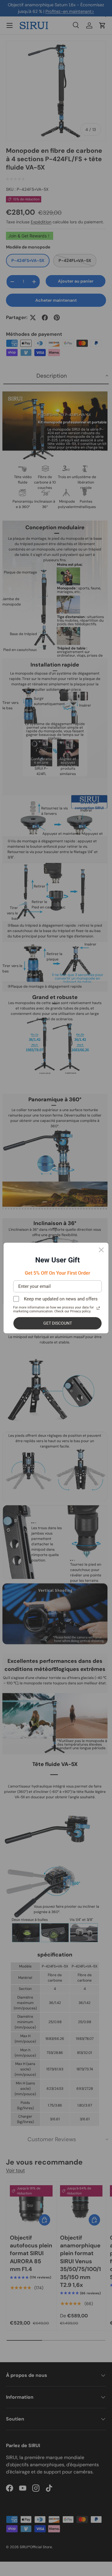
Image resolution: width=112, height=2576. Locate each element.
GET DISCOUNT (58, 1323)
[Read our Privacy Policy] (98, 1308)
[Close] (101, 1250)
